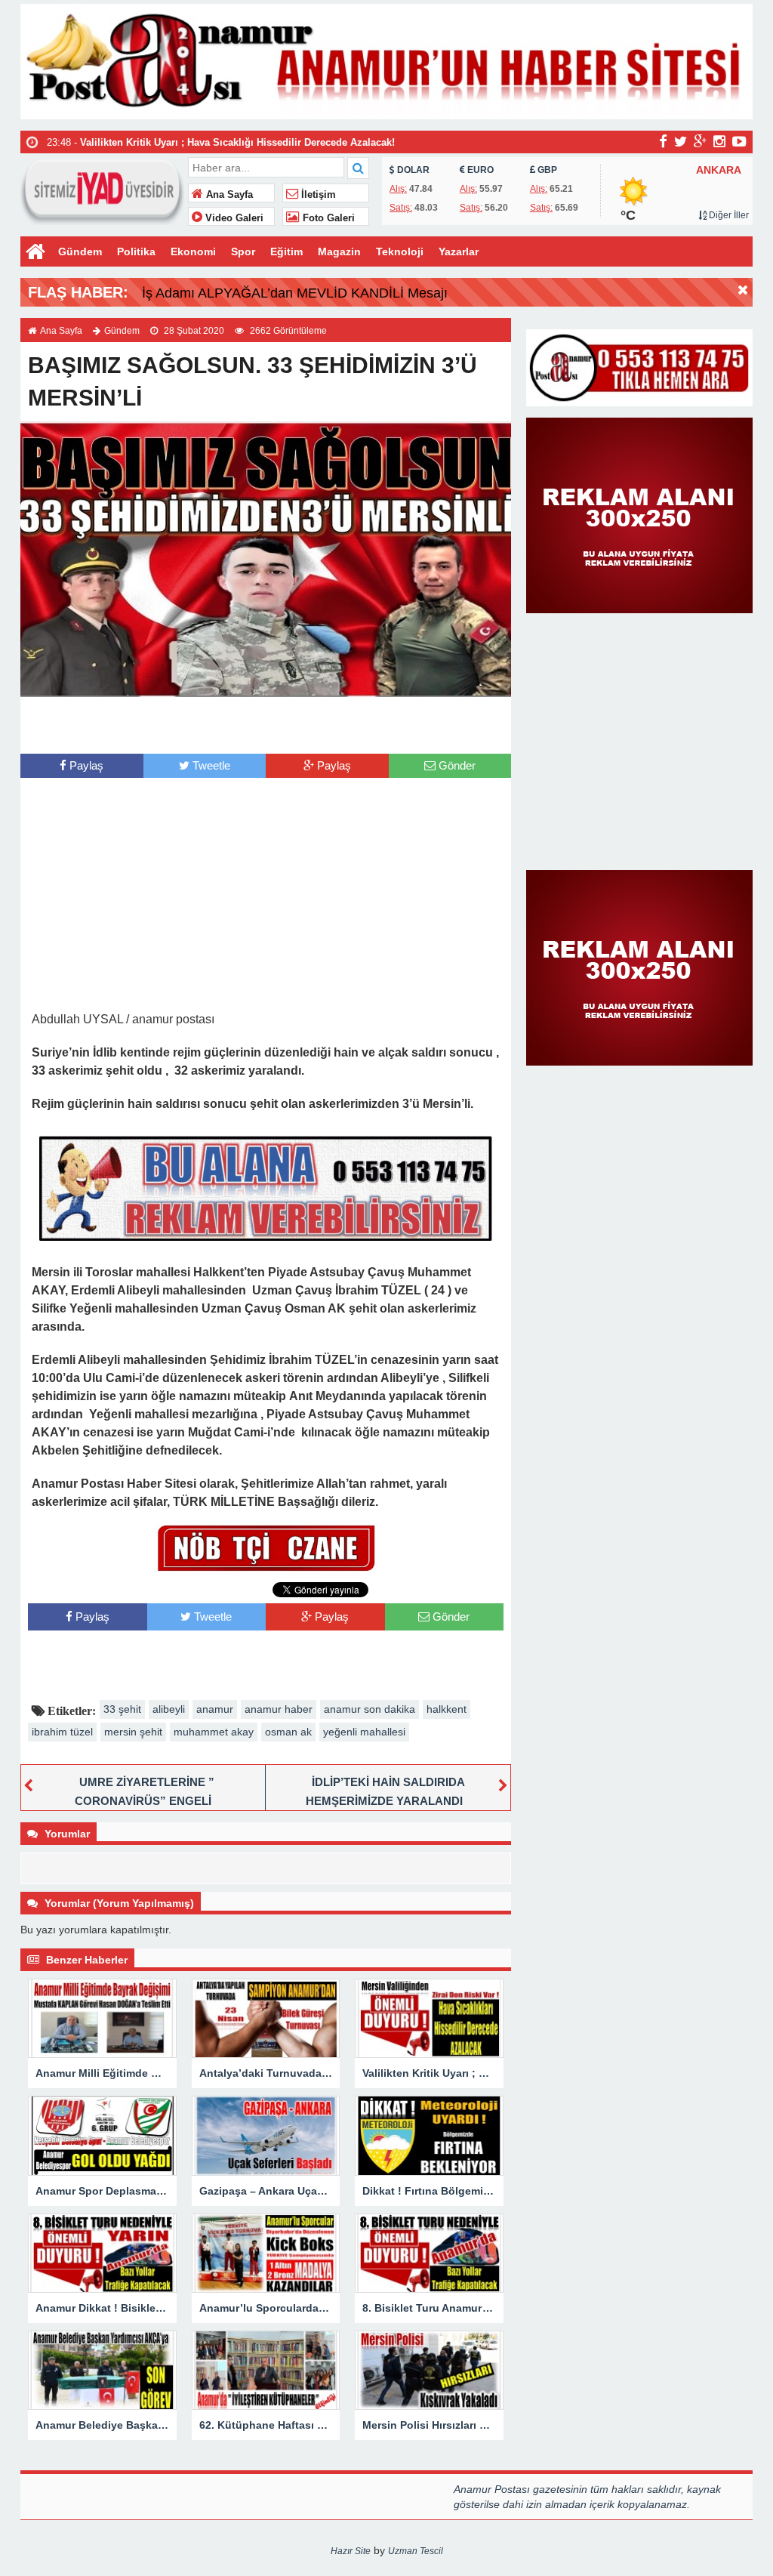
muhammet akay (214, 1732)
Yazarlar (459, 251)
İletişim (317, 195)
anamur (215, 1709)
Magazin (339, 251)
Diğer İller (728, 215)
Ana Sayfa (228, 195)
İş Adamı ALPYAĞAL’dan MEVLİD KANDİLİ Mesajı (295, 293)
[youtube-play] (739, 141)
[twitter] (681, 141)
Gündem (80, 251)
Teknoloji (400, 251)
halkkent (447, 1709)
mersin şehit (133, 1732)
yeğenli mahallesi (364, 1732)
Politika (136, 251)
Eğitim (286, 251)
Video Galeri (233, 218)
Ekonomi (193, 251)
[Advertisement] (266, 723)
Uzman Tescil (416, 2551)
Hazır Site (351, 2551)
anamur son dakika (370, 1709)
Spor (243, 251)
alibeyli (169, 1709)
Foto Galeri (327, 218)
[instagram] (719, 141)
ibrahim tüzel (62, 1732)
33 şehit (122, 1709)
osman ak (288, 1732)
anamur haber (279, 1709)
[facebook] (663, 141)
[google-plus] (700, 141)
